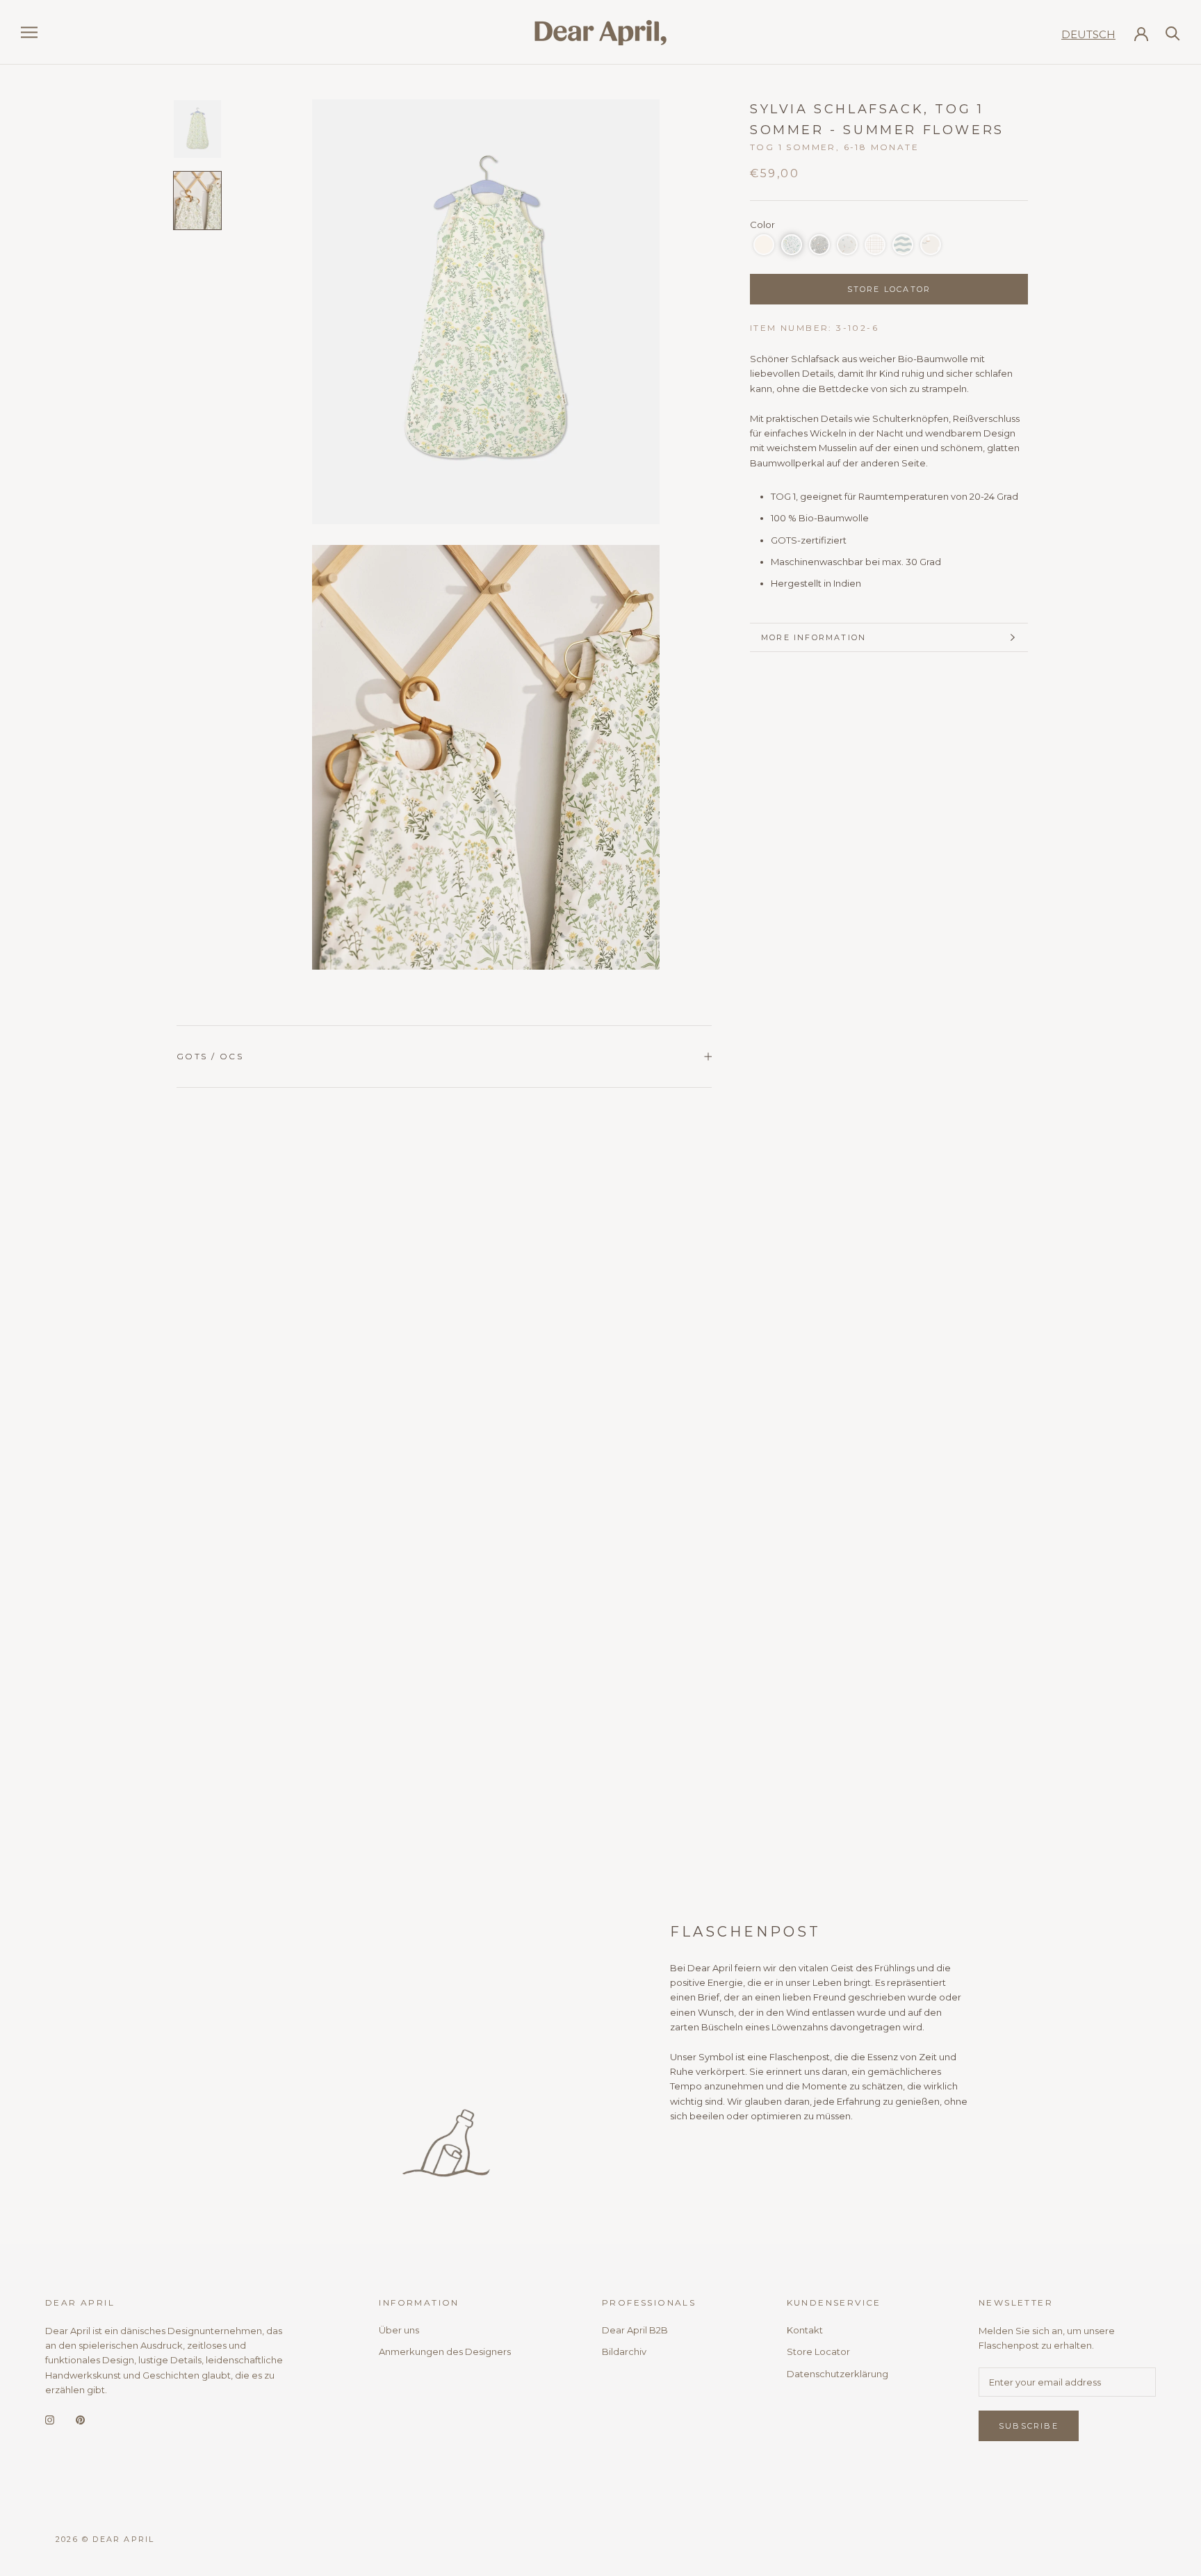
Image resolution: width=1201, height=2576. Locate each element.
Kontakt (805, 2330)
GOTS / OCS (210, 1056)
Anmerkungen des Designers (445, 2351)
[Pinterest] (80, 2419)
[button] (764, 245)
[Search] (1173, 32)
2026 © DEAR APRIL (105, 2539)
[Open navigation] (29, 32)
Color (762, 225)
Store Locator (818, 2351)
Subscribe (1029, 2426)
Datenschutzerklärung (838, 2374)
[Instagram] (50, 2419)
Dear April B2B (635, 2330)
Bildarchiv (624, 2351)
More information (814, 637)
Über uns (399, 2330)
